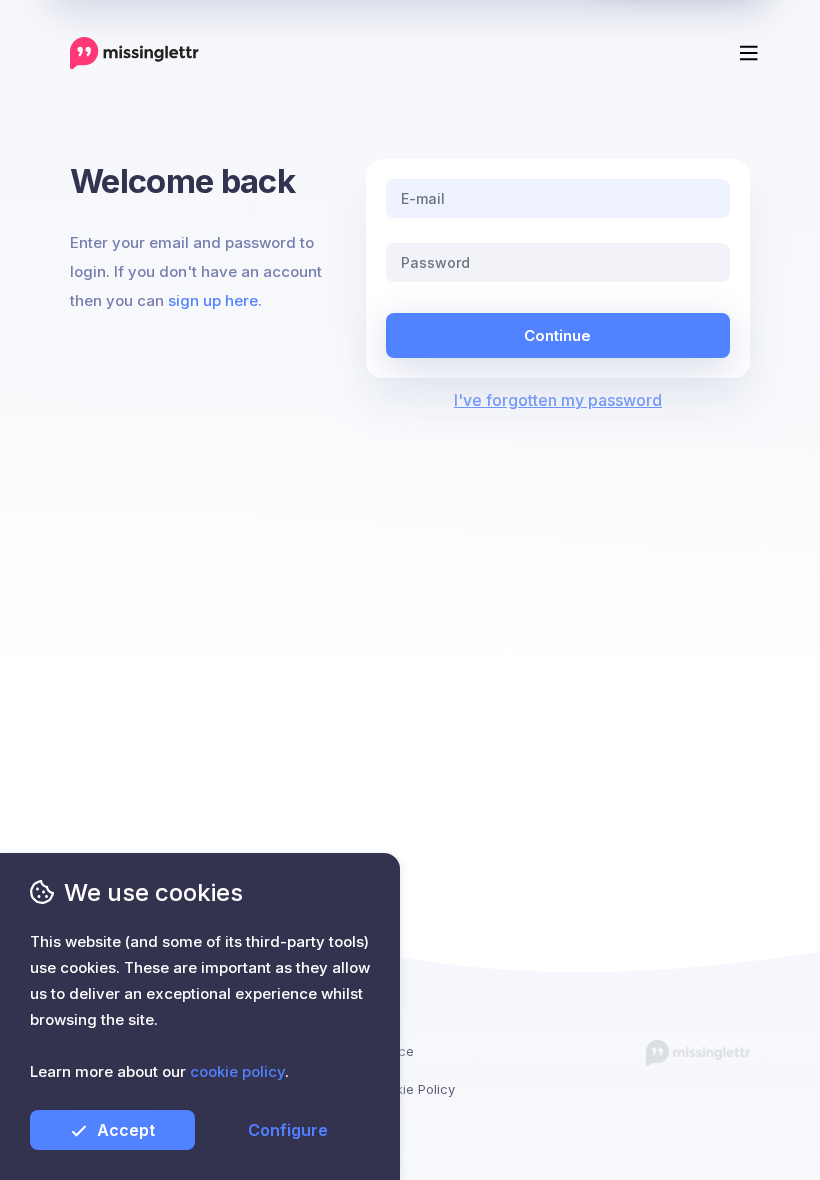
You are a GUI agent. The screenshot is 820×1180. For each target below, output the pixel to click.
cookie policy (237, 1071)
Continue (557, 335)
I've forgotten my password (558, 400)
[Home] (134, 52)
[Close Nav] (436, 44)
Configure (288, 1130)
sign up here (213, 300)
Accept (126, 1130)
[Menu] (749, 53)
